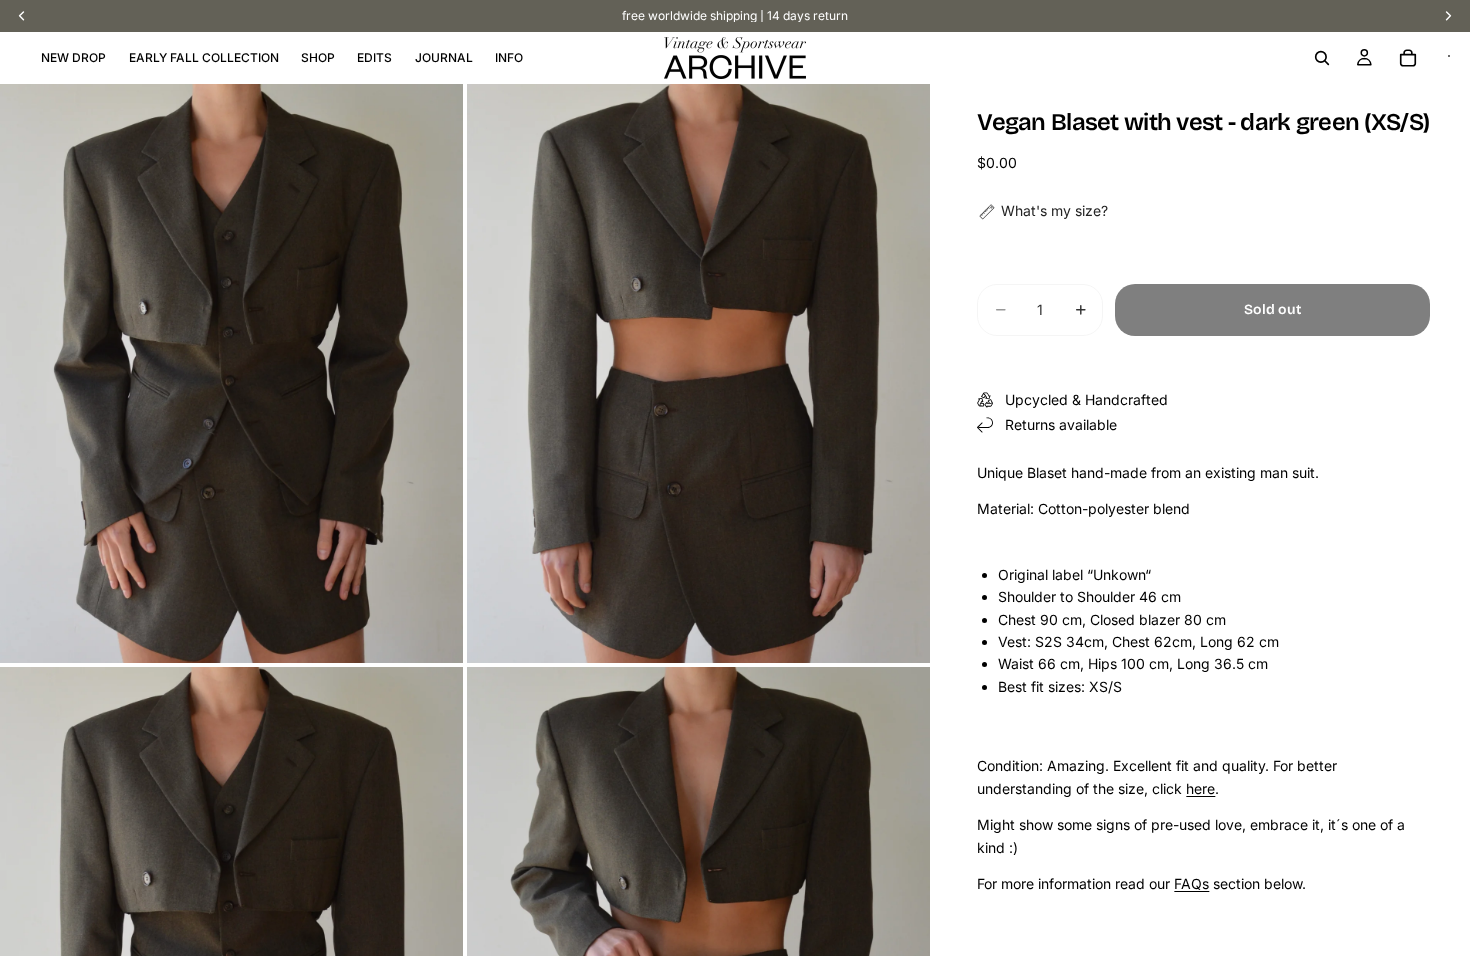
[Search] (1322, 58)
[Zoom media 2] (698, 373)
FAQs (1191, 883)
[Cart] (1408, 58)
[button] (1042, 211)
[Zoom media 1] (231, 373)
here (1200, 788)
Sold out (1272, 309)
